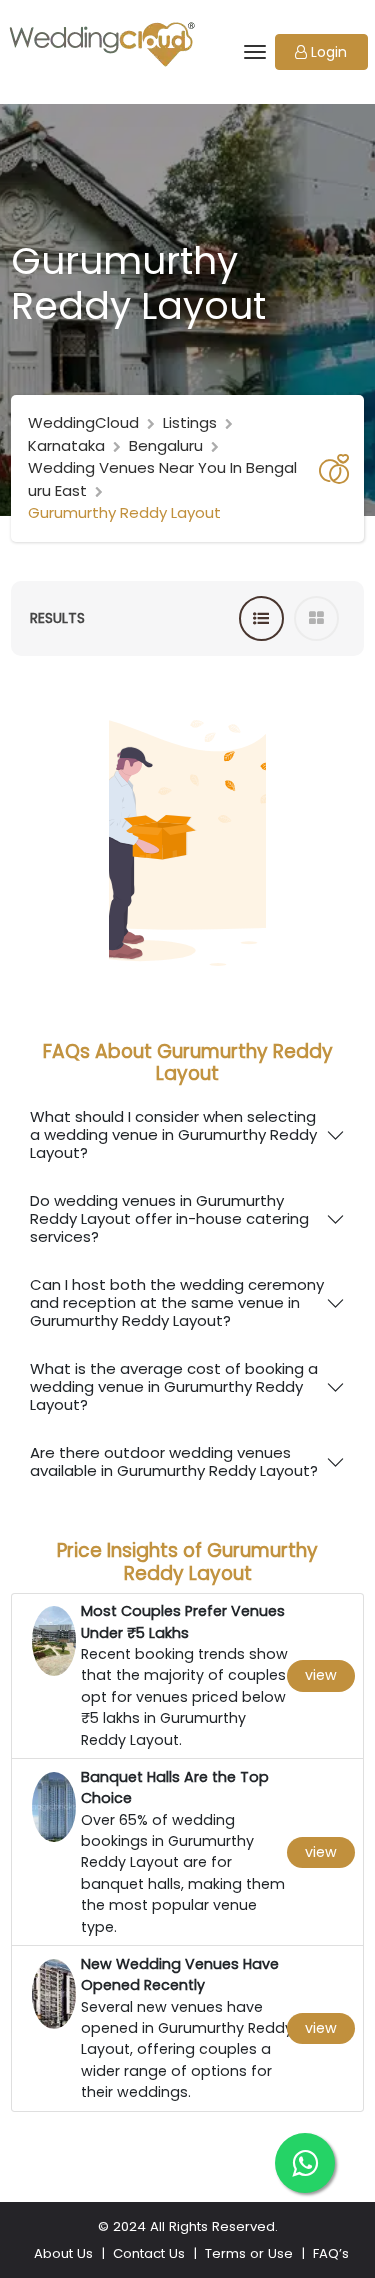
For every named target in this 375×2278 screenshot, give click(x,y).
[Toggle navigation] (253, 52)
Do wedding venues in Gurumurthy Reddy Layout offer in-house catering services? (169, 1218)
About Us (63, 2253)
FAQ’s (331, 2253)
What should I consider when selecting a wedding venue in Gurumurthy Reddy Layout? (173, 1134)
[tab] (261, 618)
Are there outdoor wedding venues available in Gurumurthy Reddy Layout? (174, 1461)
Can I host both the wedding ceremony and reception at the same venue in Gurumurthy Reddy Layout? (177, 1302)
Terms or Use (249, 2253)
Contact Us (149, 2253)
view (321, 1675)
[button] (321, 52)
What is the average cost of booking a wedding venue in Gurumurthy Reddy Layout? (174, 1386)
